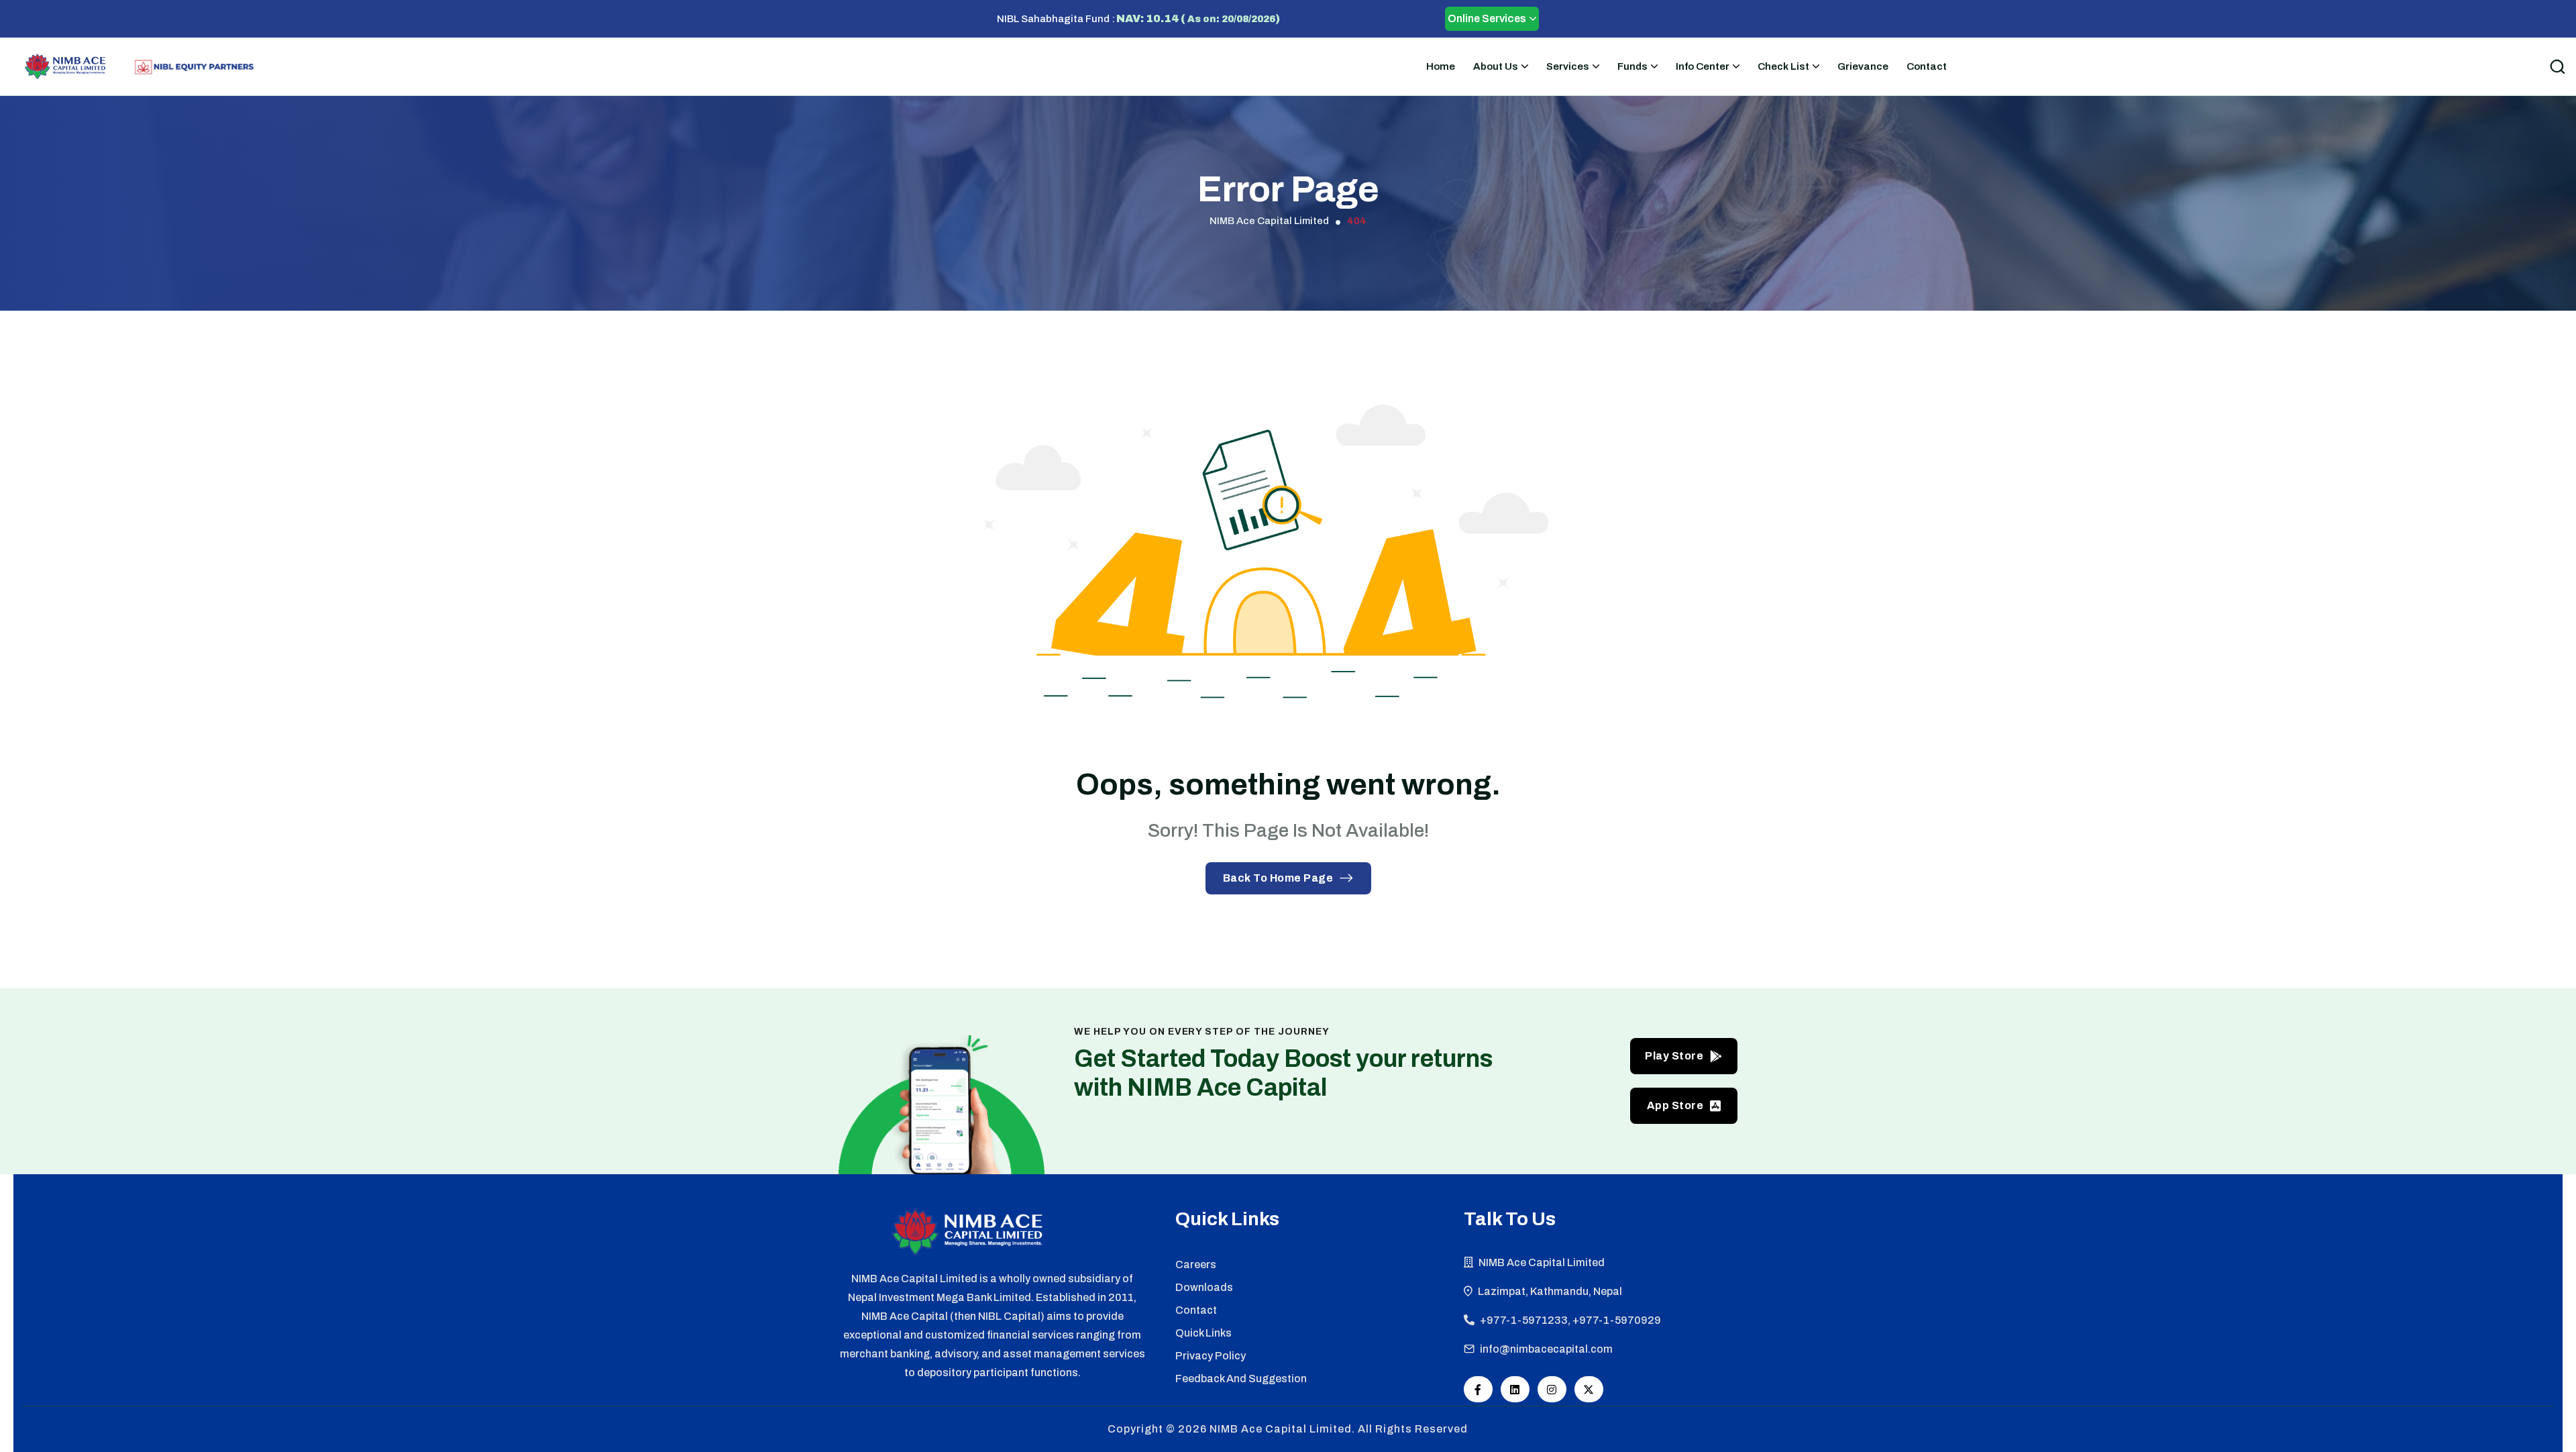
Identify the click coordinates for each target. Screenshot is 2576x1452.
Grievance (1863, 66)
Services (1568, 66)
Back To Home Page (1278, 878)
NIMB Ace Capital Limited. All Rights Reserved (1339, 1429)
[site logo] (65, 66)
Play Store (1674, 1056)
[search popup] (2557, 66)
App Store (1675, 1105)
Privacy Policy (1211, 1356)
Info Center (1703, 66)
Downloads (1204, 1287)
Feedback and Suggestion (1241, 1379)
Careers (1196, 1264)
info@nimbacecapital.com (1546, 1349)
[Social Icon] (1478, 1389)
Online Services (1487, 18)
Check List (1783, 66)
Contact (1927, 66)
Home (1441, 66)
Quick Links (1203, 1333)
